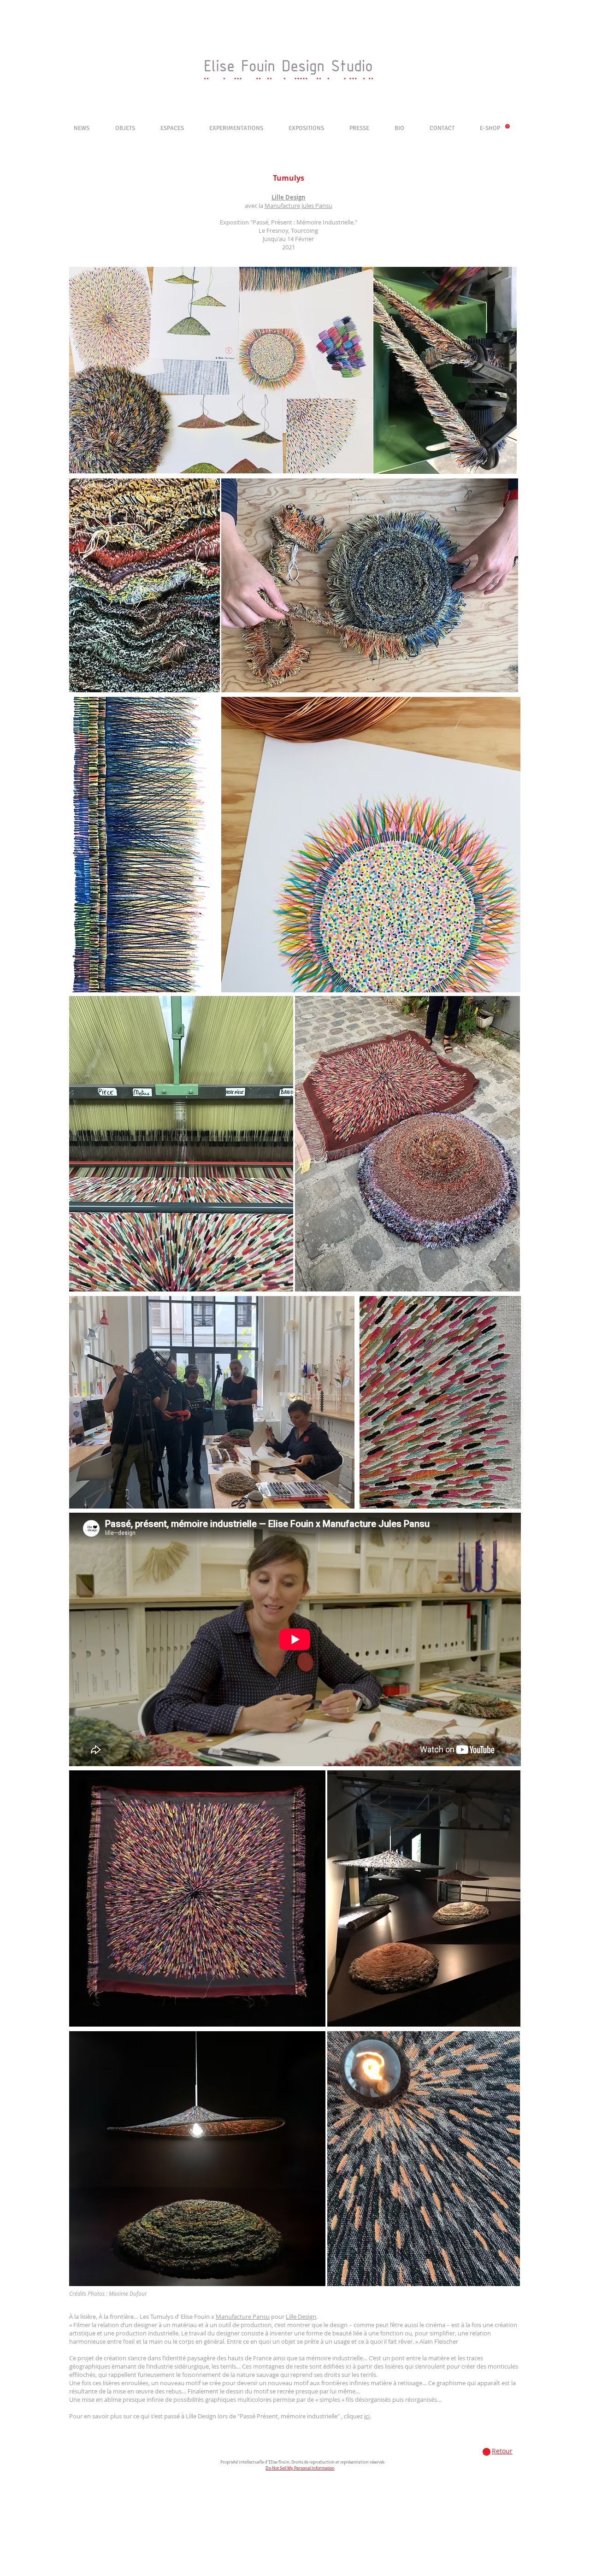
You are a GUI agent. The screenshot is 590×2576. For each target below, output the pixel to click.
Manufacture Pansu (243, 2317)
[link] (507, 126)
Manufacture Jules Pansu (298, 206)
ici (367, 2416)
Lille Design (301, 2317)
